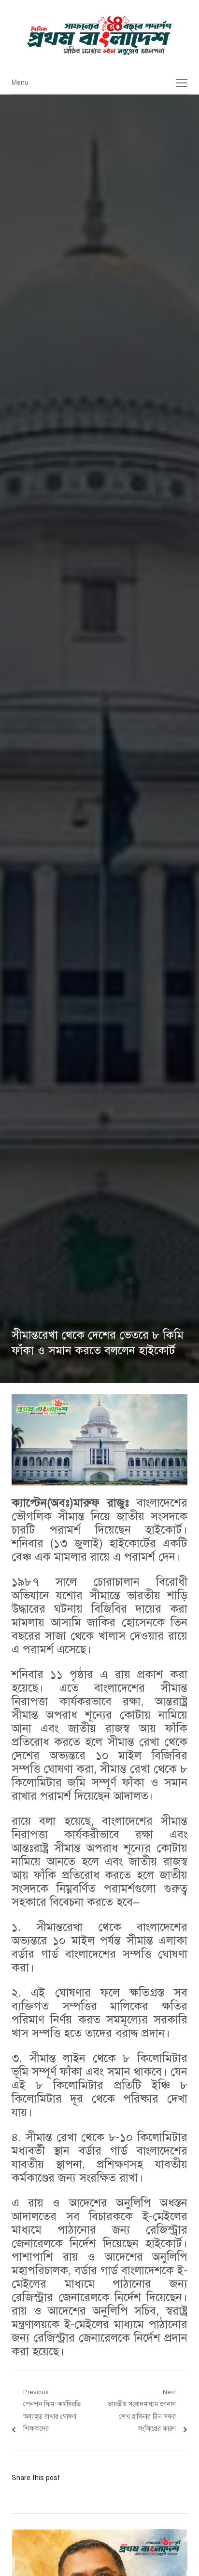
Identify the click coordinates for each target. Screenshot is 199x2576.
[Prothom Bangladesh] (99, 36)
